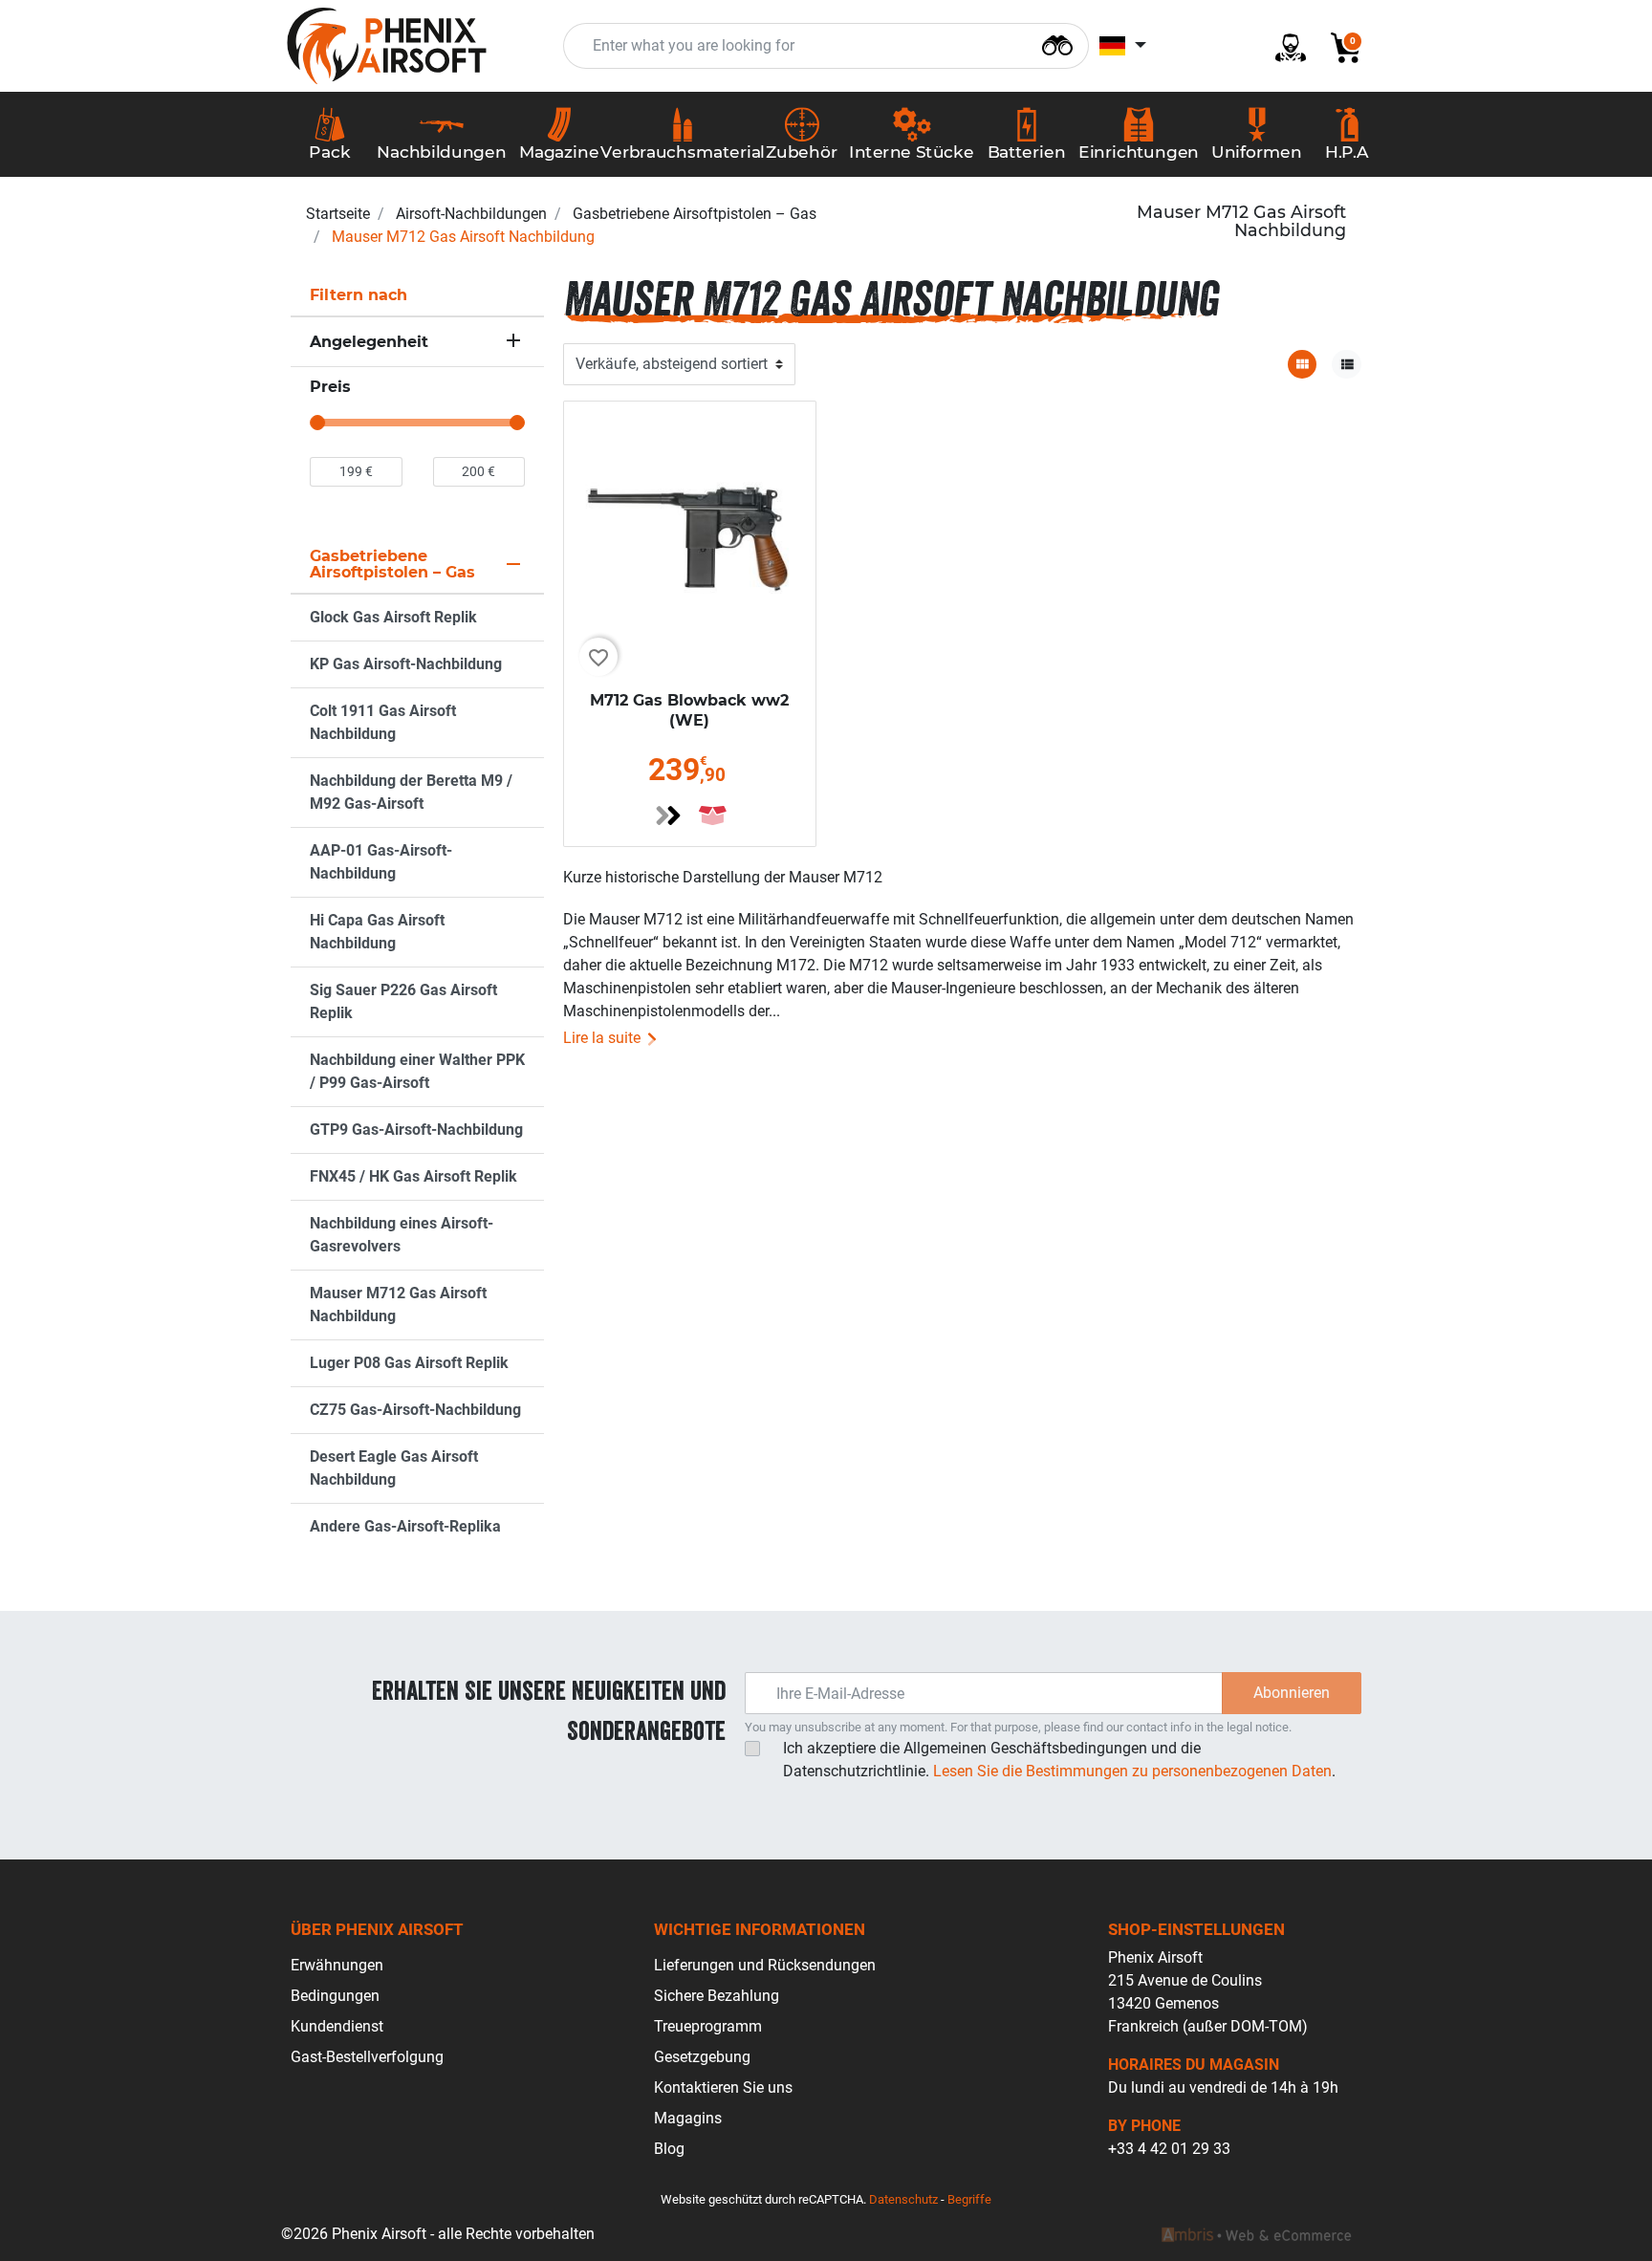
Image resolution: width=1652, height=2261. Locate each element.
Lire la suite (604, 1038)
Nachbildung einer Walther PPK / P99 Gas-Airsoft (417, 1071)
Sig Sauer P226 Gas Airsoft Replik (403, 1001)
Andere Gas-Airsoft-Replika (405, 1526)
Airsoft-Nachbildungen (471, 214)
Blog (669, 2149)
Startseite (338, 214)
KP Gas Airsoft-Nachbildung (406, 664)
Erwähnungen (337, 1965)
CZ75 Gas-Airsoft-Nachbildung (415, 1410)
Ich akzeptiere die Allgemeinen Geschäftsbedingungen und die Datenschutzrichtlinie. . (1059, 1760)
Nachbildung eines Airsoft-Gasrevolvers (402, 1235)
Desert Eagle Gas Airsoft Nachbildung (394, 1468)
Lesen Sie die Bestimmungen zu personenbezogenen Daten (1132, 1771)
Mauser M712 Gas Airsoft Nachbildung (398, 1304)
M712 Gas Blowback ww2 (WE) (689, 710)
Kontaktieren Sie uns (723, 2087)
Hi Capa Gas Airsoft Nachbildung (377, 932)
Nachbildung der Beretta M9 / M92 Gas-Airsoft (411, 792)
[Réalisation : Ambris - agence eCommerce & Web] (1256, 2234)
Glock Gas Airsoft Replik (393, 617)
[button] (1338, 46)
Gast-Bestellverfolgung (367, 2057)
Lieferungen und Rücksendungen (765, 1965)
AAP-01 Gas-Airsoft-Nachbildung (381, 862)
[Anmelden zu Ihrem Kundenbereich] (1283, 46)
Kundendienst (337, 2026)
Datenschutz (903, 2199)
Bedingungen (335, 1996)
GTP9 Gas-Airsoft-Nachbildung (416, 1130)
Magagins (688, 2118)
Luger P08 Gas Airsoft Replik (409, 1363)
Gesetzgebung (702, 2057)
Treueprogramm (708, 2026)
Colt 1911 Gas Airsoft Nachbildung (383, 722)
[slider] (317, 423)
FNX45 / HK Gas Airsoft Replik (413, 1176)
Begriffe (969, 2199)
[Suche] (1057, 43)
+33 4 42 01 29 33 (1169, 2149)
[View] (668, 815)
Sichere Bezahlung (717, 1996)
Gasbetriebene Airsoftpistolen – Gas (695, 214)
